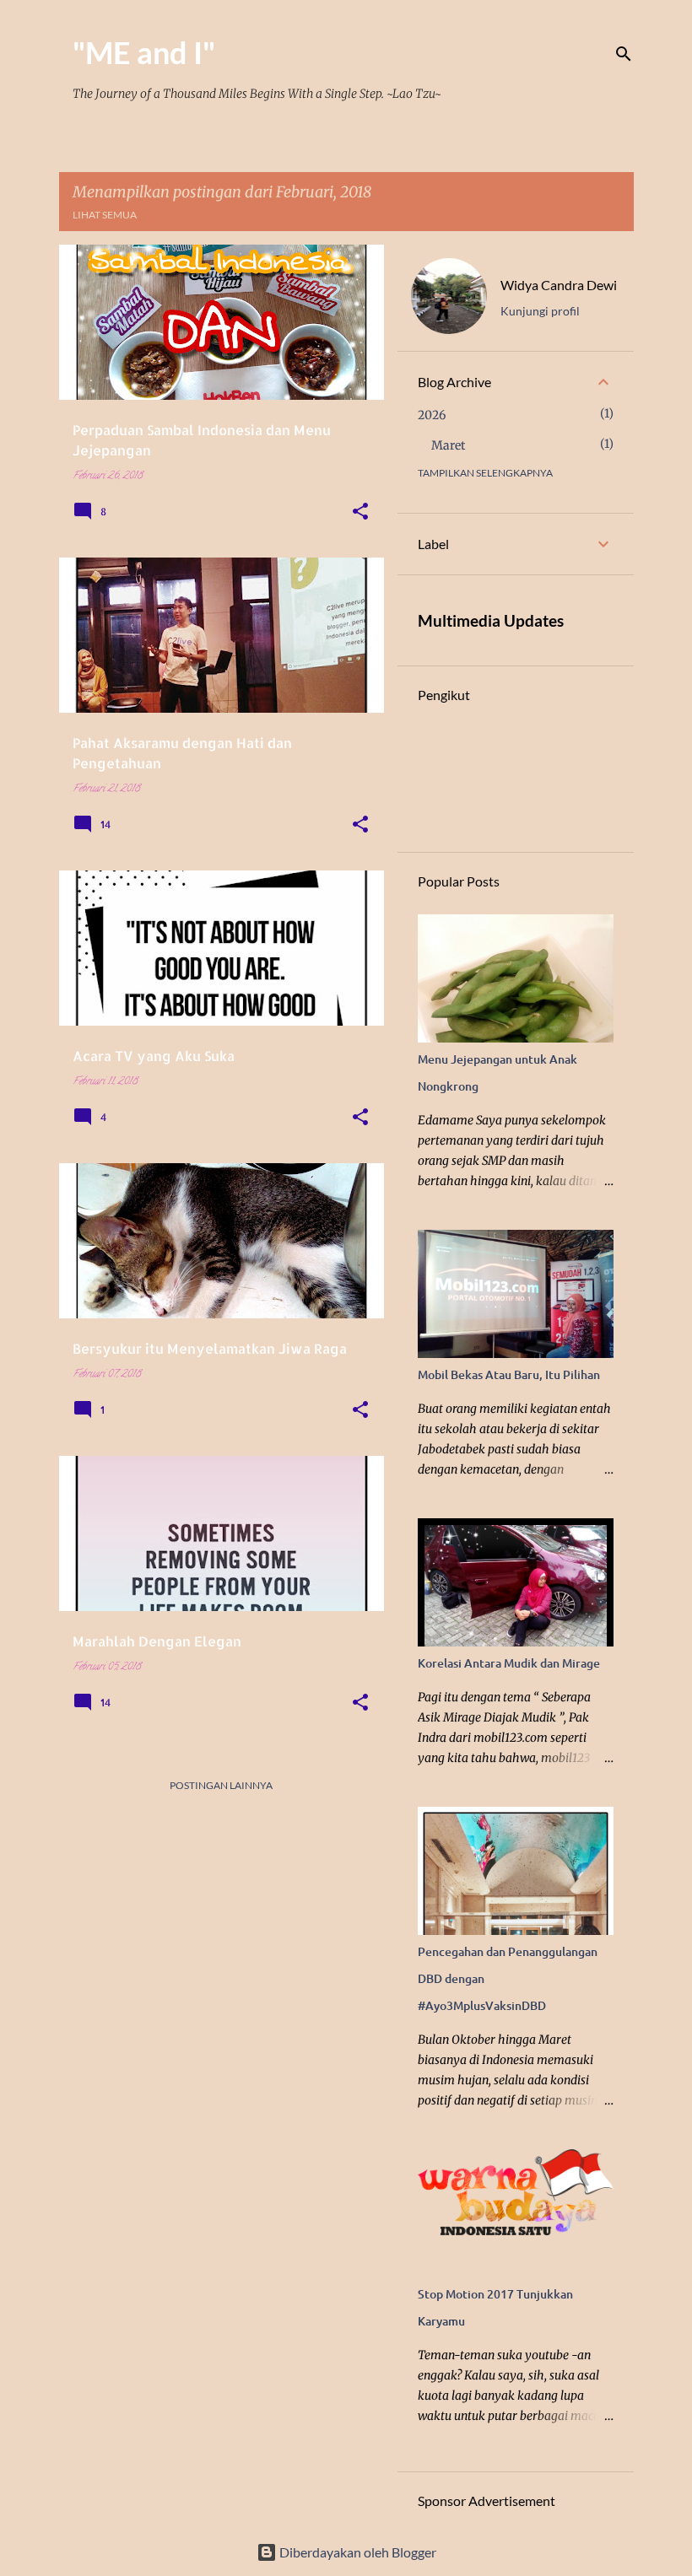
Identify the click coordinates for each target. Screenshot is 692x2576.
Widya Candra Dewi (559, 285)
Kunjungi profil (540, 311)
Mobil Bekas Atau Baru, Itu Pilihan (509, 1374)
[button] (360, 513)
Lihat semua (105, 215)
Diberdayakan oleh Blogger (357, 2552)
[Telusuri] (624, 54)
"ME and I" (144, 52)
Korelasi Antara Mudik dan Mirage (509, 1663)
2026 (432, 415)
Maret (448, 445)
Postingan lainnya (221, 1785)
